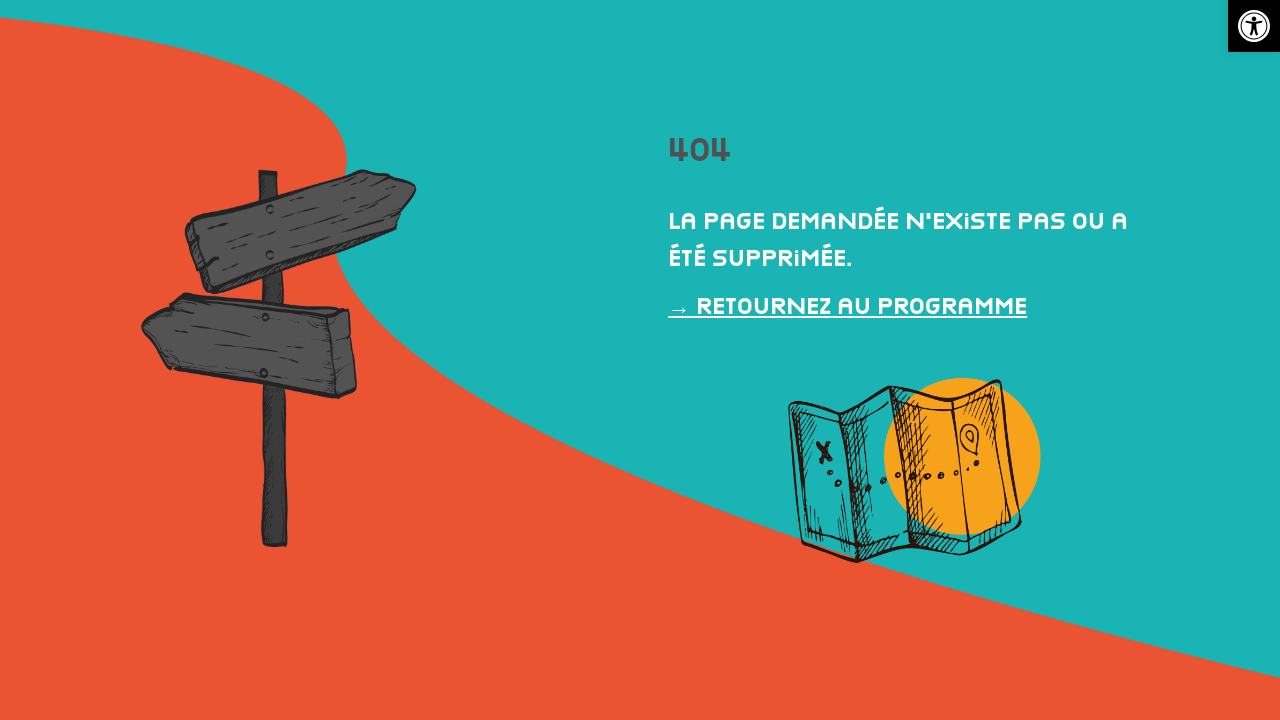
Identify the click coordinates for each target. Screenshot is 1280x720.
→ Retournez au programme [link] (847, 305)
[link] (1254, 26)
